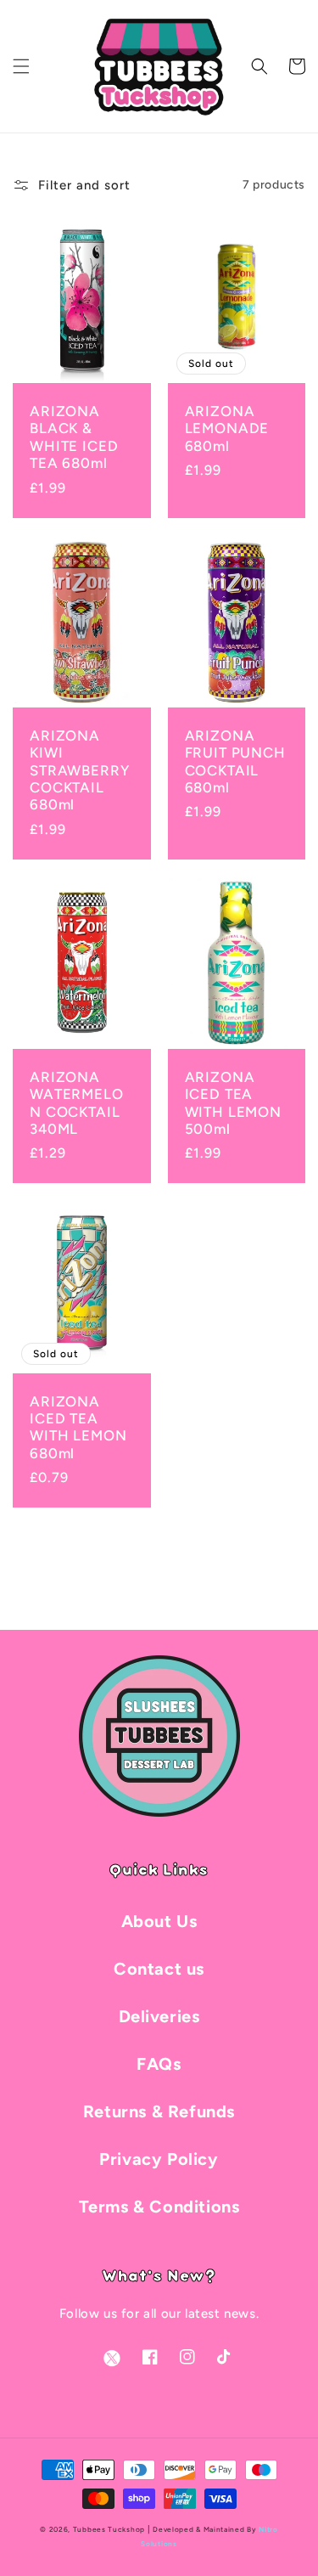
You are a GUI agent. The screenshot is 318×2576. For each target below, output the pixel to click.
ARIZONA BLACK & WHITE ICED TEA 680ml (74, 437)
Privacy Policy (159, 2159)
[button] (21, 66)
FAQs (159, 2064)
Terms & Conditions (159, 2207)
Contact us (159, 1969)
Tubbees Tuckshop (109, 2529)
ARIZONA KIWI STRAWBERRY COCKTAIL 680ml (79, 770)
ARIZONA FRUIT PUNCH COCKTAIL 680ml (235, 761)
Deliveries (159, 2016)
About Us (159, 1921)
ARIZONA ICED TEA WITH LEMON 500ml (233, 1103)
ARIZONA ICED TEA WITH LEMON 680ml (78, 1427)
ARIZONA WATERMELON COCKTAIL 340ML (77, 1103)
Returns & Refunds (159, 2111)
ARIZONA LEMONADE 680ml (227, 428)
